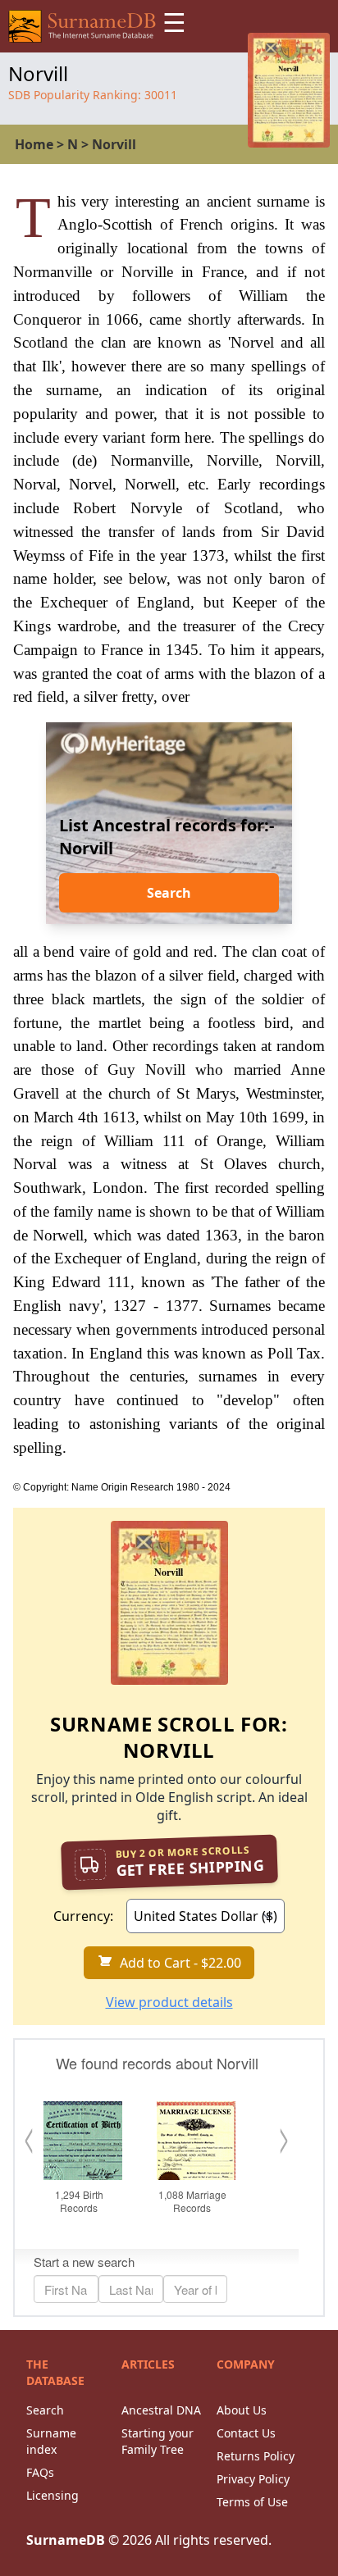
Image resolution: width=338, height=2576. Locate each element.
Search (169, 893)
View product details (169, 2002)
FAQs (40, 2472)
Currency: (83, 1916)
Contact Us (246, 2433)
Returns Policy (256, 2456)
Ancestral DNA (161, 2410)
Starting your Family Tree (158, 2441)
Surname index (51, 2441)
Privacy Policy (253, 2479)
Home (34, 144)
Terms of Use (252, 2502)
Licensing (53, 2495)
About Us (242, 2410)
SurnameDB (66, 2540)
